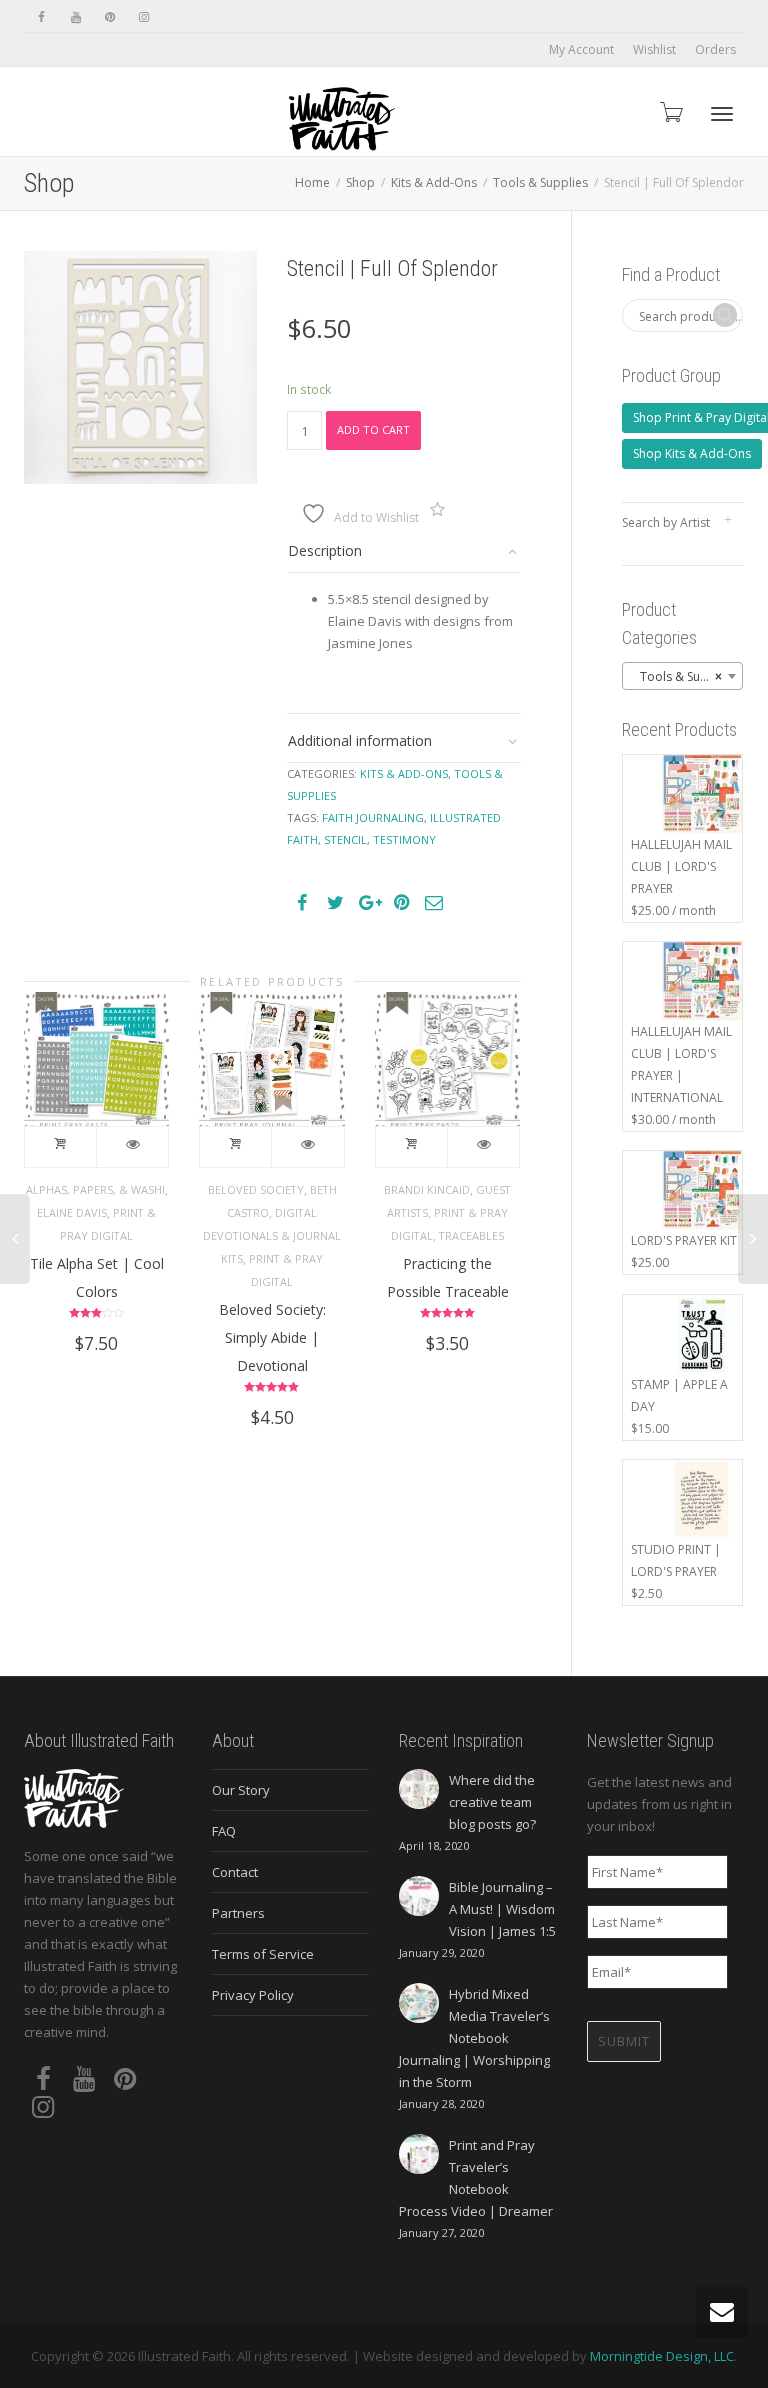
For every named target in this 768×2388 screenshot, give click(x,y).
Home (312, 182)
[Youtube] (75, 16)
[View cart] (670, 111)
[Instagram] (143, 16)
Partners (238, 1913)
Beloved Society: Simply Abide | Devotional (272, 1337)
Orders (715, 49)
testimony (404, 839)
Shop (360, 182)
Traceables (471, 1235)
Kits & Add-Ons (434, 182)
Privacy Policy (253, 1995)
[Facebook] (41, 16)
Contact (235, 1872)
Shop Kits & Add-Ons (692, 453)
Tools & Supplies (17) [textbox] (687, 676)
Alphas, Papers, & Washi (95, 1189)
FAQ (224, 1831)
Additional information (360, 740)
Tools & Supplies (540, 182)
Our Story (241, 1790)
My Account (581, 49)
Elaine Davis (72, 1212)
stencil (345, 839)
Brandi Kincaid (427, 1189)
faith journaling (373, 817)
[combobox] (683, 676)
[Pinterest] (109, 16)
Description (325, 550)
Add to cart (373, 429)
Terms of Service (263, 1954)
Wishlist (654, 49)
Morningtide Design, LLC (662, 2356)
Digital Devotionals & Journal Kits (272, 1235)
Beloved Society (256, 1189)
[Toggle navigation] (722, 114)
